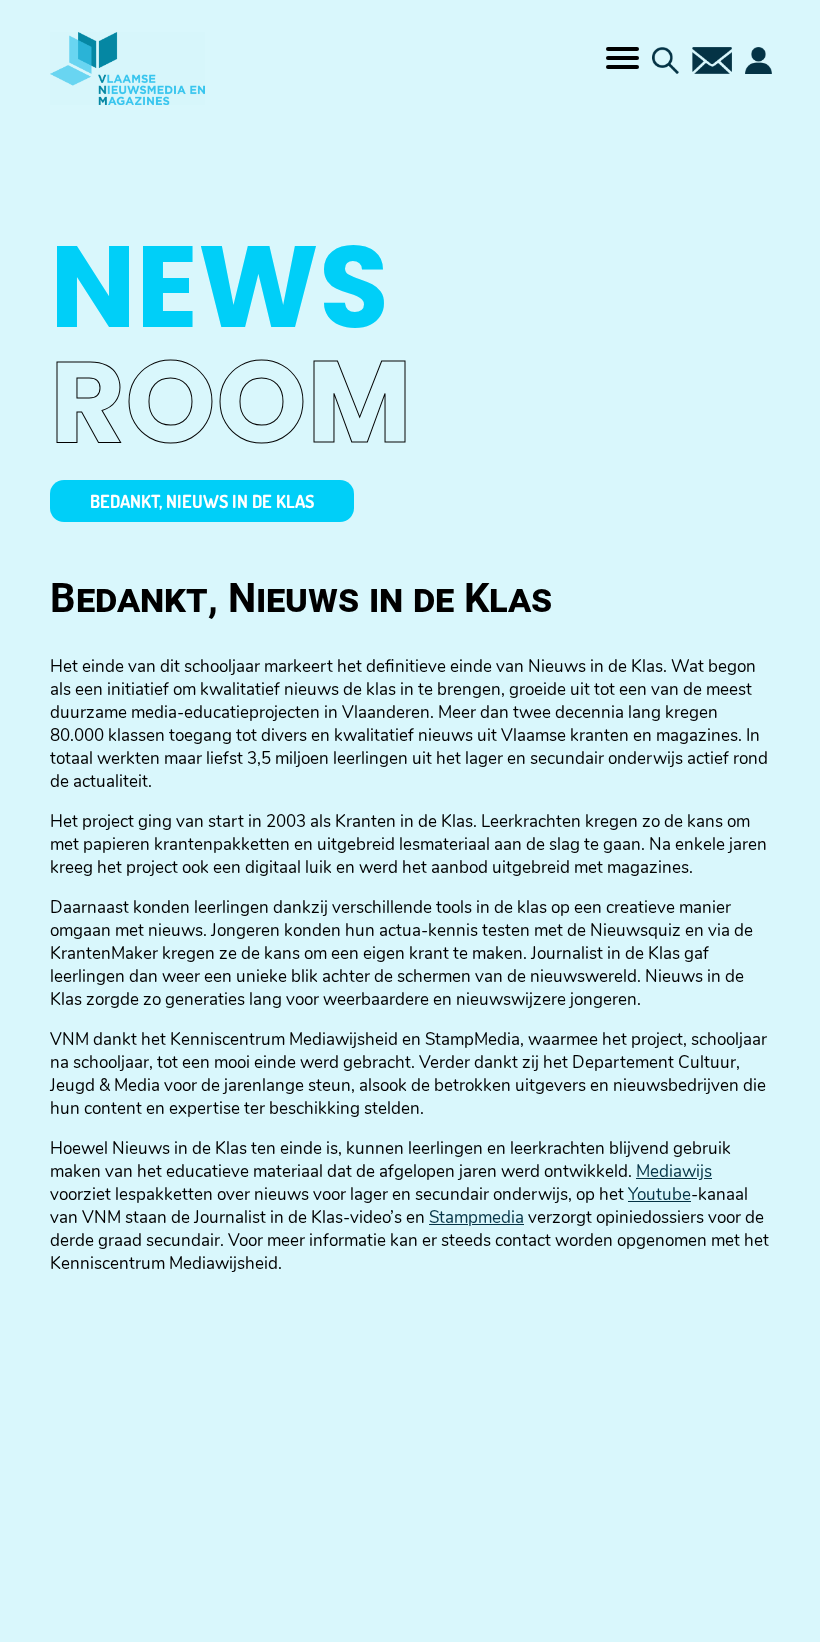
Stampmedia (476, 1217)
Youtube (659, 1194)
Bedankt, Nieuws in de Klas (202, 501)
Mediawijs (674, 1171)
